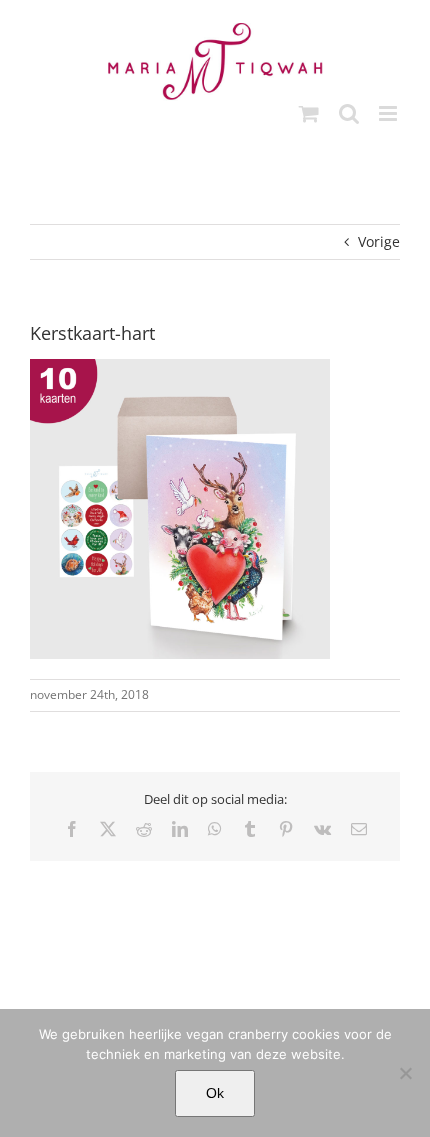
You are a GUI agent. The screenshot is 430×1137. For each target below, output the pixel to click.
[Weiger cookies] (405, 1073)
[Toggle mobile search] (349, 113)
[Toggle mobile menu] (389, 113)
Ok (215, 1093)
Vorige (379, 241)
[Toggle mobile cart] (309, 113)
